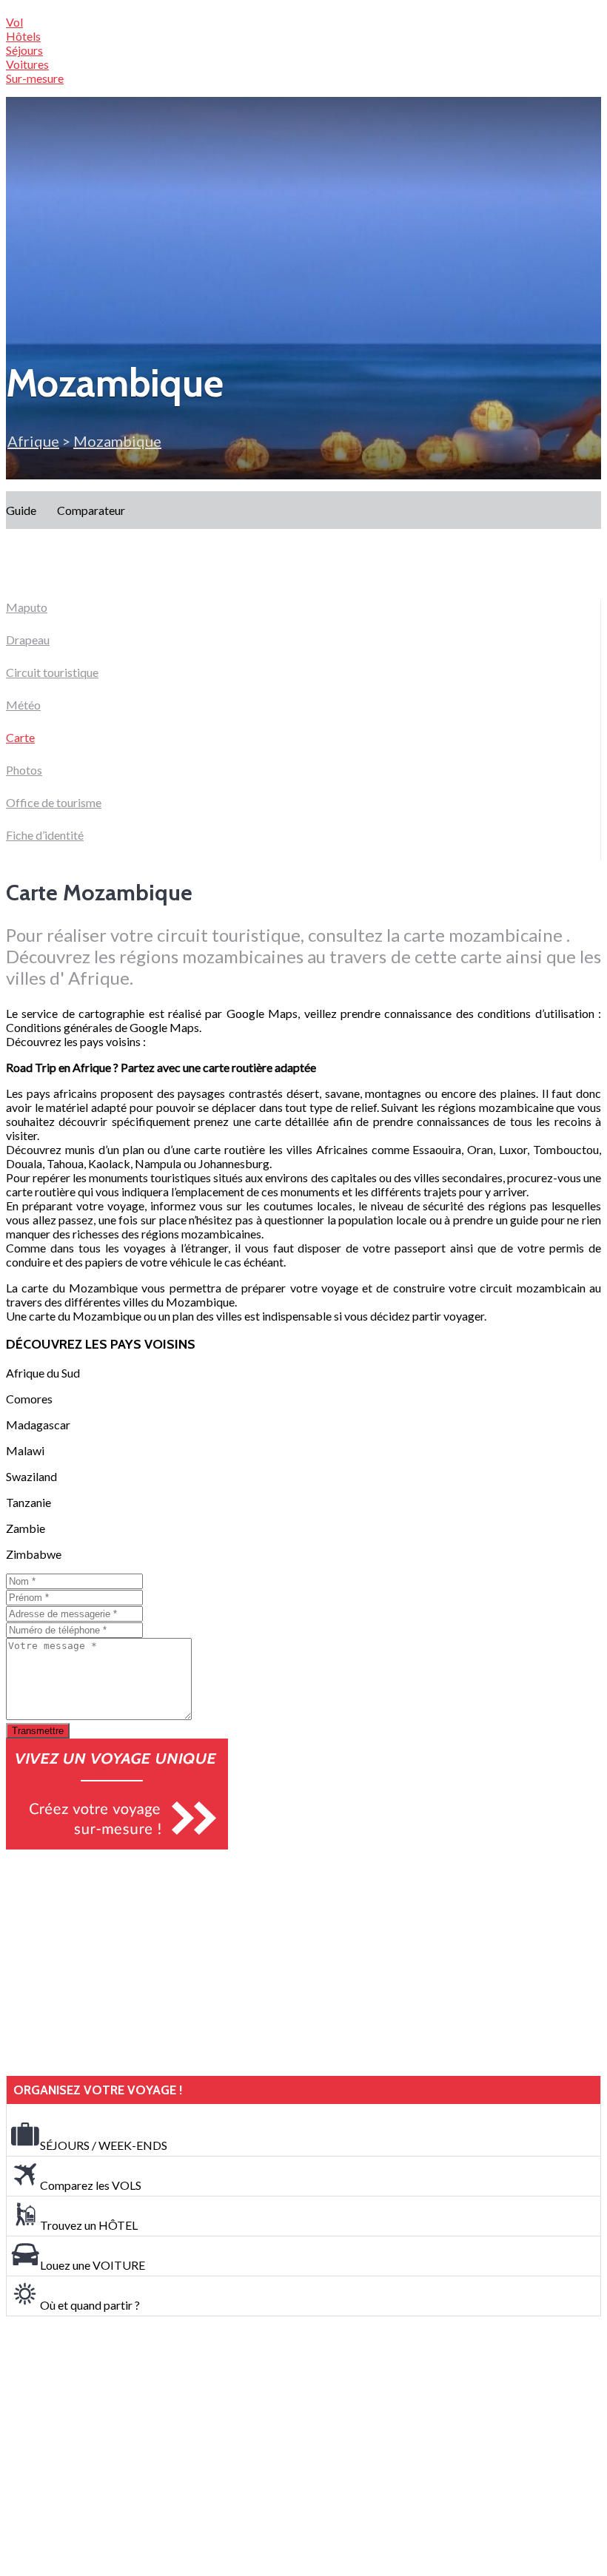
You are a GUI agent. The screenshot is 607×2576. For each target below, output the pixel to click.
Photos (24, 770)
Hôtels (23, 36)
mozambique (117, 441)
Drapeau (28, 640)
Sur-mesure (35, 78)
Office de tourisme (54, 802)
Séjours (24, 50)
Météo (23, 705)
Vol (14, 22)
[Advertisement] (117, 1963)
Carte (20, 737)
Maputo (27, 607)
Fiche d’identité (45, 835)
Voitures (27, 64)
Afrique (33, 441)
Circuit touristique (52, 672)
